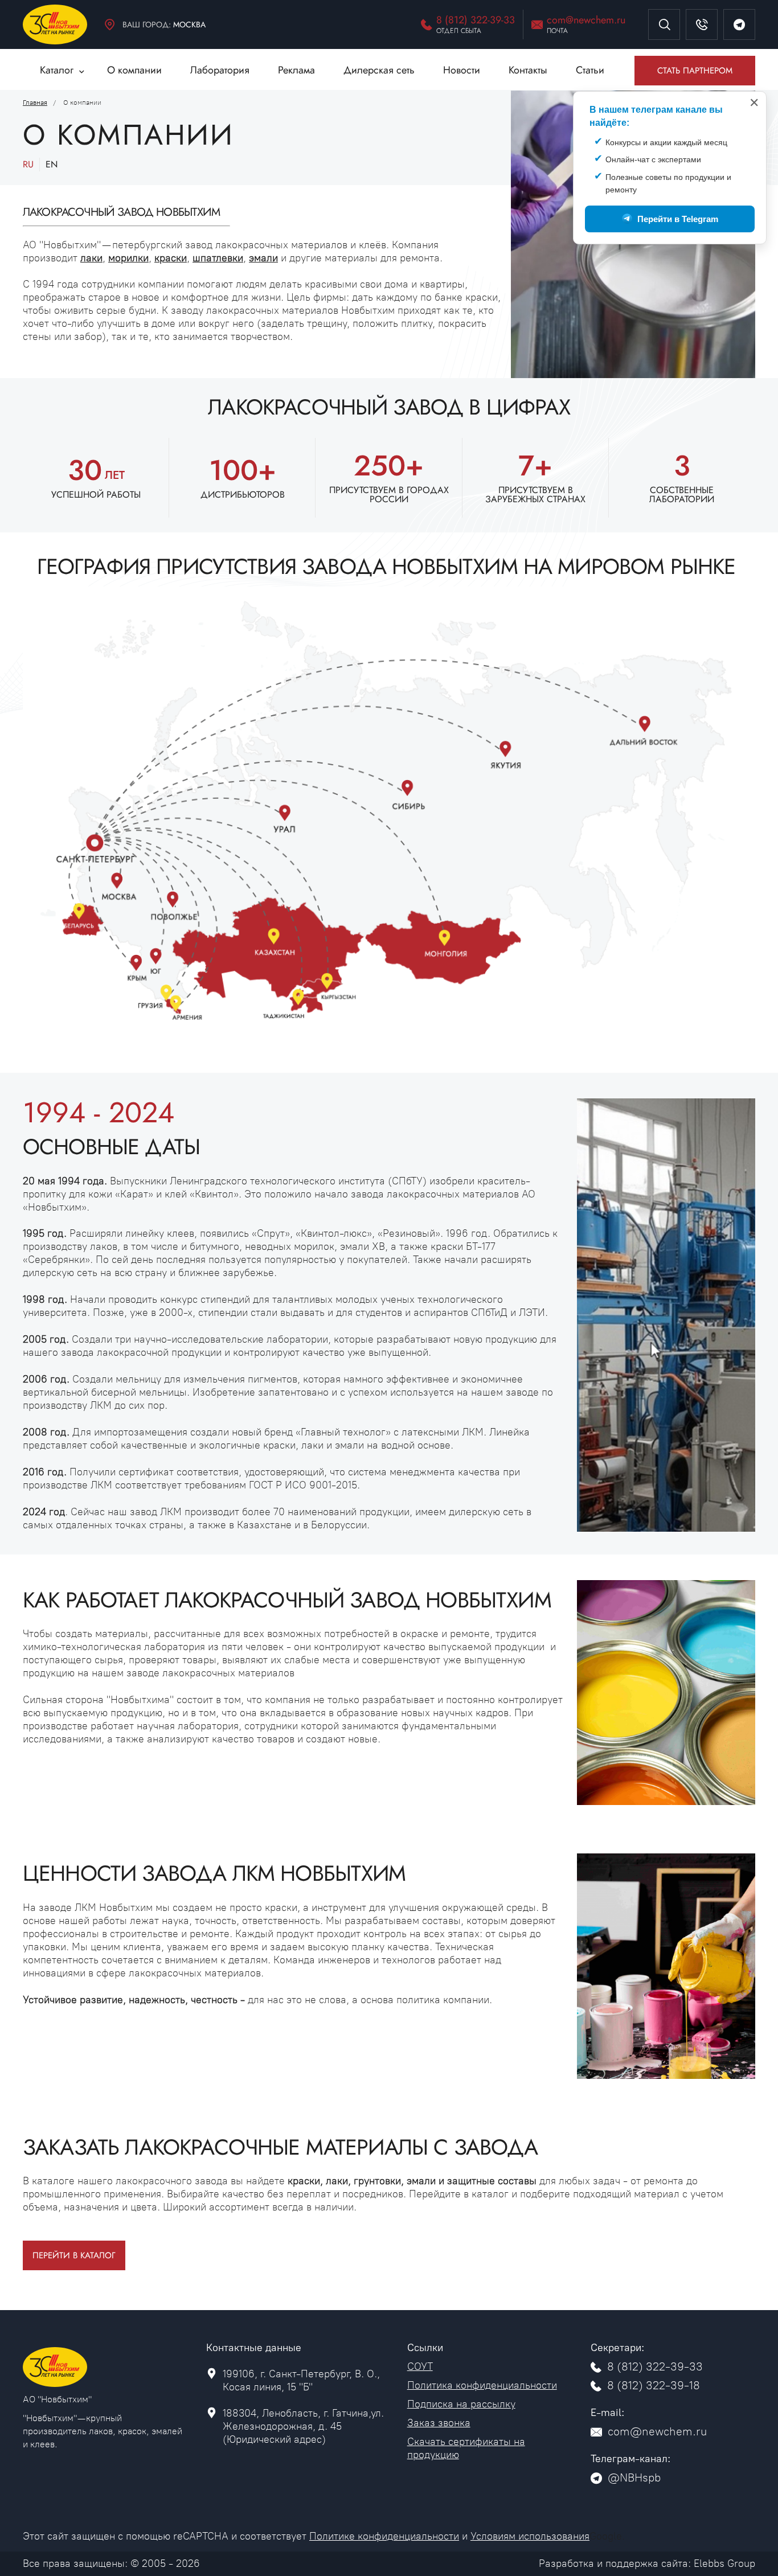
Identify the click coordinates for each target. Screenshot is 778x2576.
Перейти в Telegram (678, 219)
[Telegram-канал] (739, 24)
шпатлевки (218, 258)
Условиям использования (530, 2536)
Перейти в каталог (74, 2255)
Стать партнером (695, 71)
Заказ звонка (439, 2423)
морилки (128, 258)
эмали (263, 258)
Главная (35, 102)
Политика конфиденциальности (482, 2385)
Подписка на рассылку (461, 2404)
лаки (91, 258)
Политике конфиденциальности (384, 2536)
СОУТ (420, 2366)
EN (52, 164)
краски (171, 258)
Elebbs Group (724, 2563)
